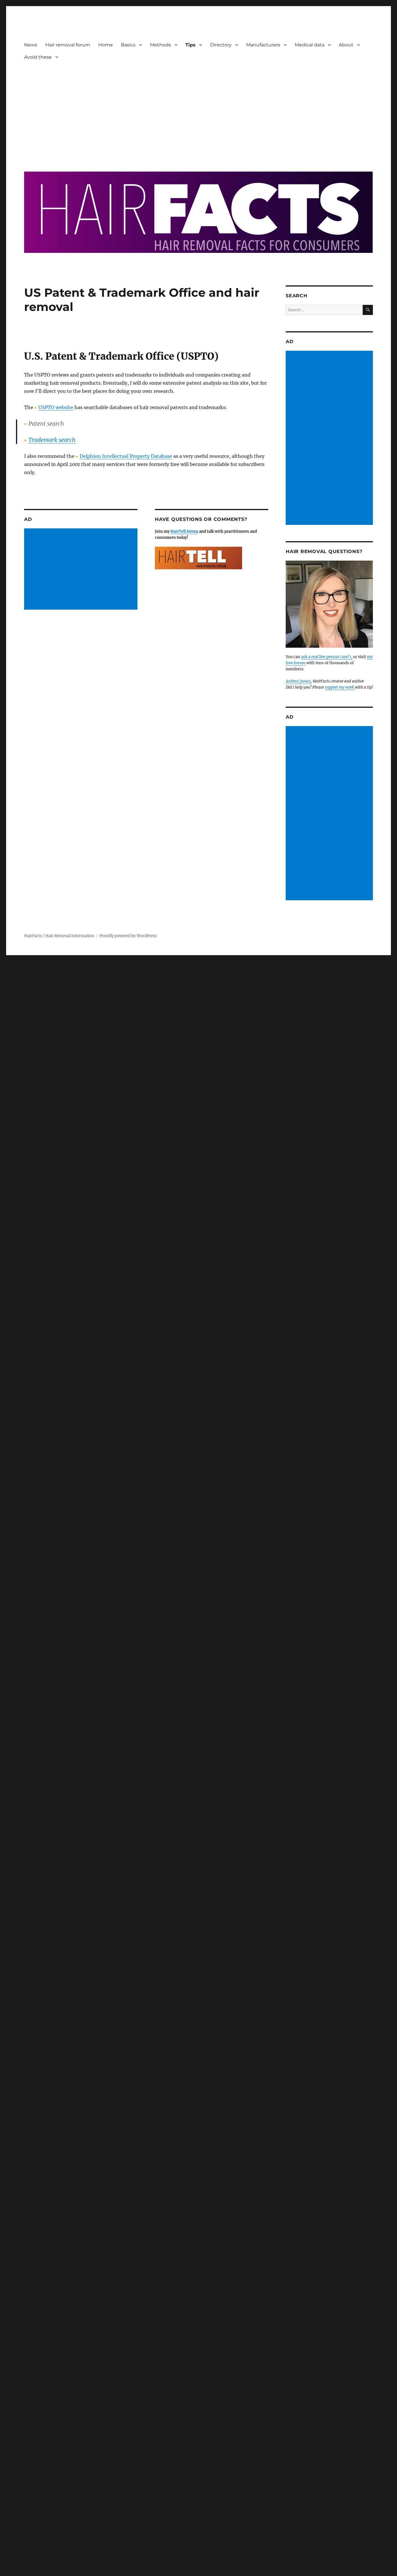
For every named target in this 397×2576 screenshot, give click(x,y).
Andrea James (298, 681)
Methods (160, 45)
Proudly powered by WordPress (128, 936)
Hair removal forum (68, 45)
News (31, 45)
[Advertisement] (200, 112)
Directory (221, 45)
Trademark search (52, 440)
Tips (191, 45)
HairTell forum (184, 531)
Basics (128, 45)
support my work (340, 687)
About (346, 45)
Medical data (310, 45)
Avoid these (38, 57)
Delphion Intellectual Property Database (126, 456)
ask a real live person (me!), (327, 657)
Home (105, 45)
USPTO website (56, 407)
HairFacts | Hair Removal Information (59, 936)
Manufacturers (263, 45)
